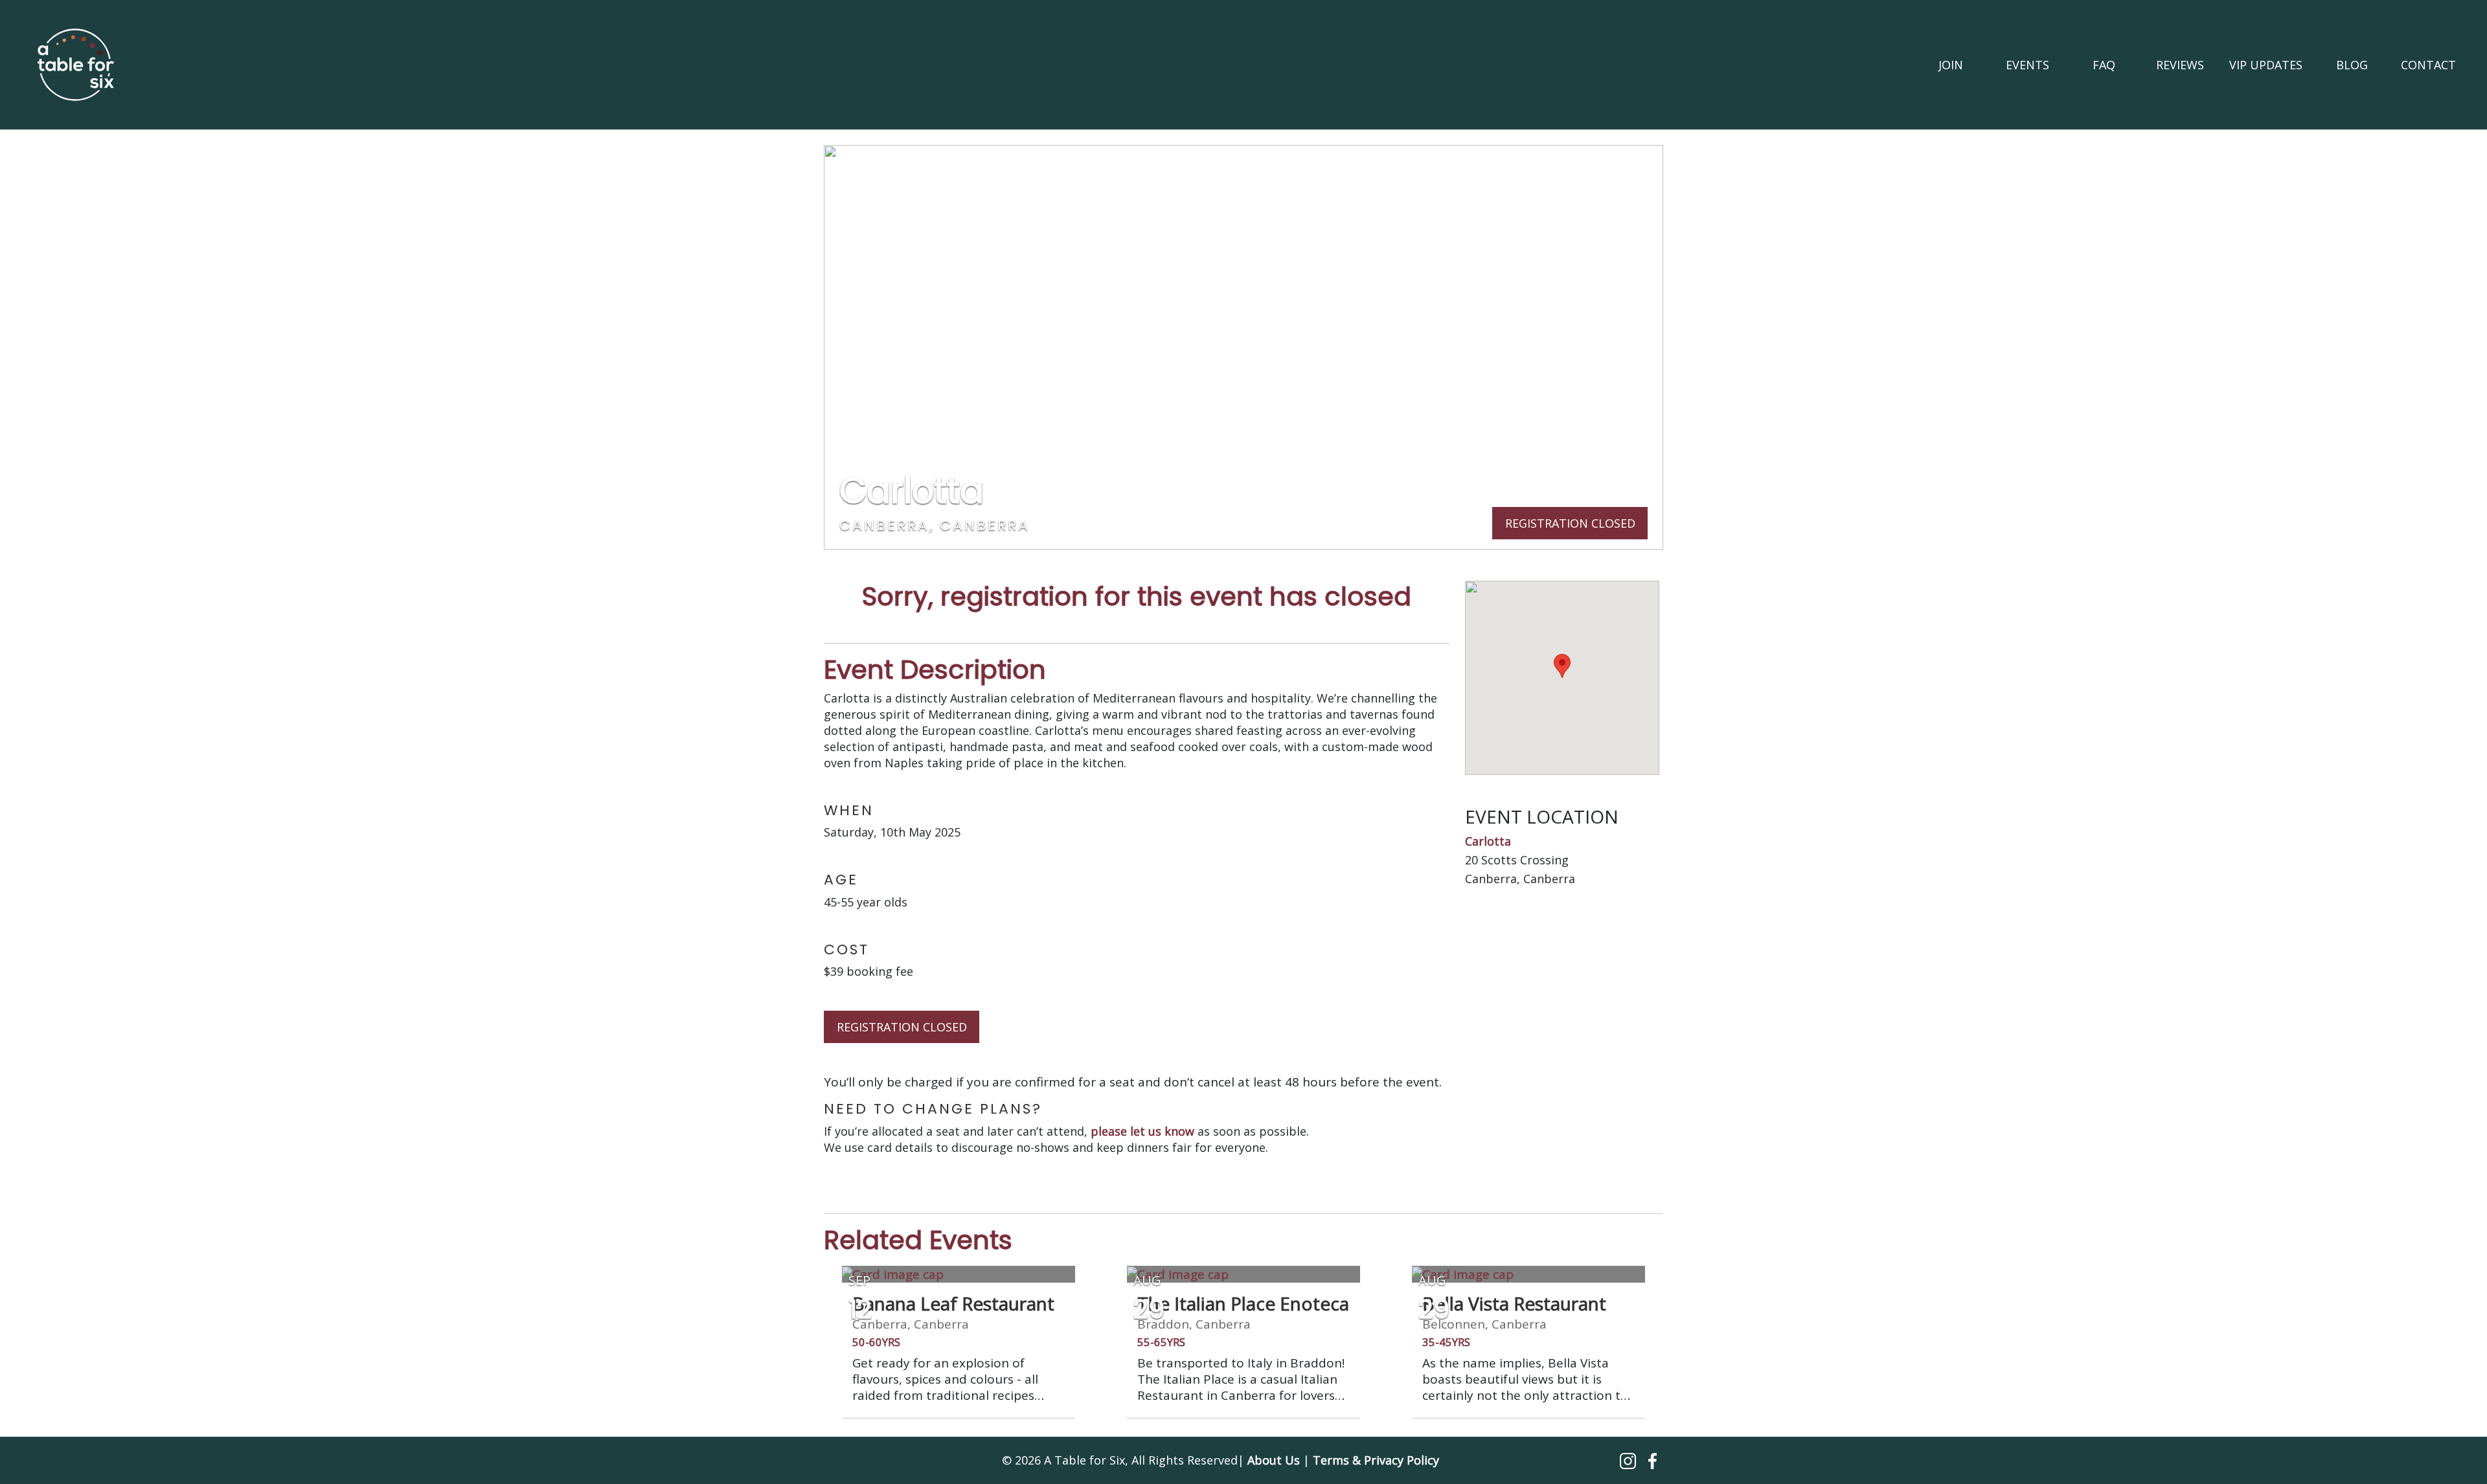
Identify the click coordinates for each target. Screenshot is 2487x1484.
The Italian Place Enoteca (1243, 1303)
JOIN (1951, 65)
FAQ (2104, 65)
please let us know (1142, 1131)
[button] (1630, 1460)
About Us (1274, 1460)
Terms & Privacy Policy (1376, 1460)
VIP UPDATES (2266, 65)
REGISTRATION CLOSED (902, 1027)
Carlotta (1488, 841)
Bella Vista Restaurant (1514, 1303)
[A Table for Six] (76, 65)
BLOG (2352, 65)
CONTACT (2428, 65)
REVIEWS (2180, 65)
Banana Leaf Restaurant (953, 1303)
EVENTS (2027, 65)
